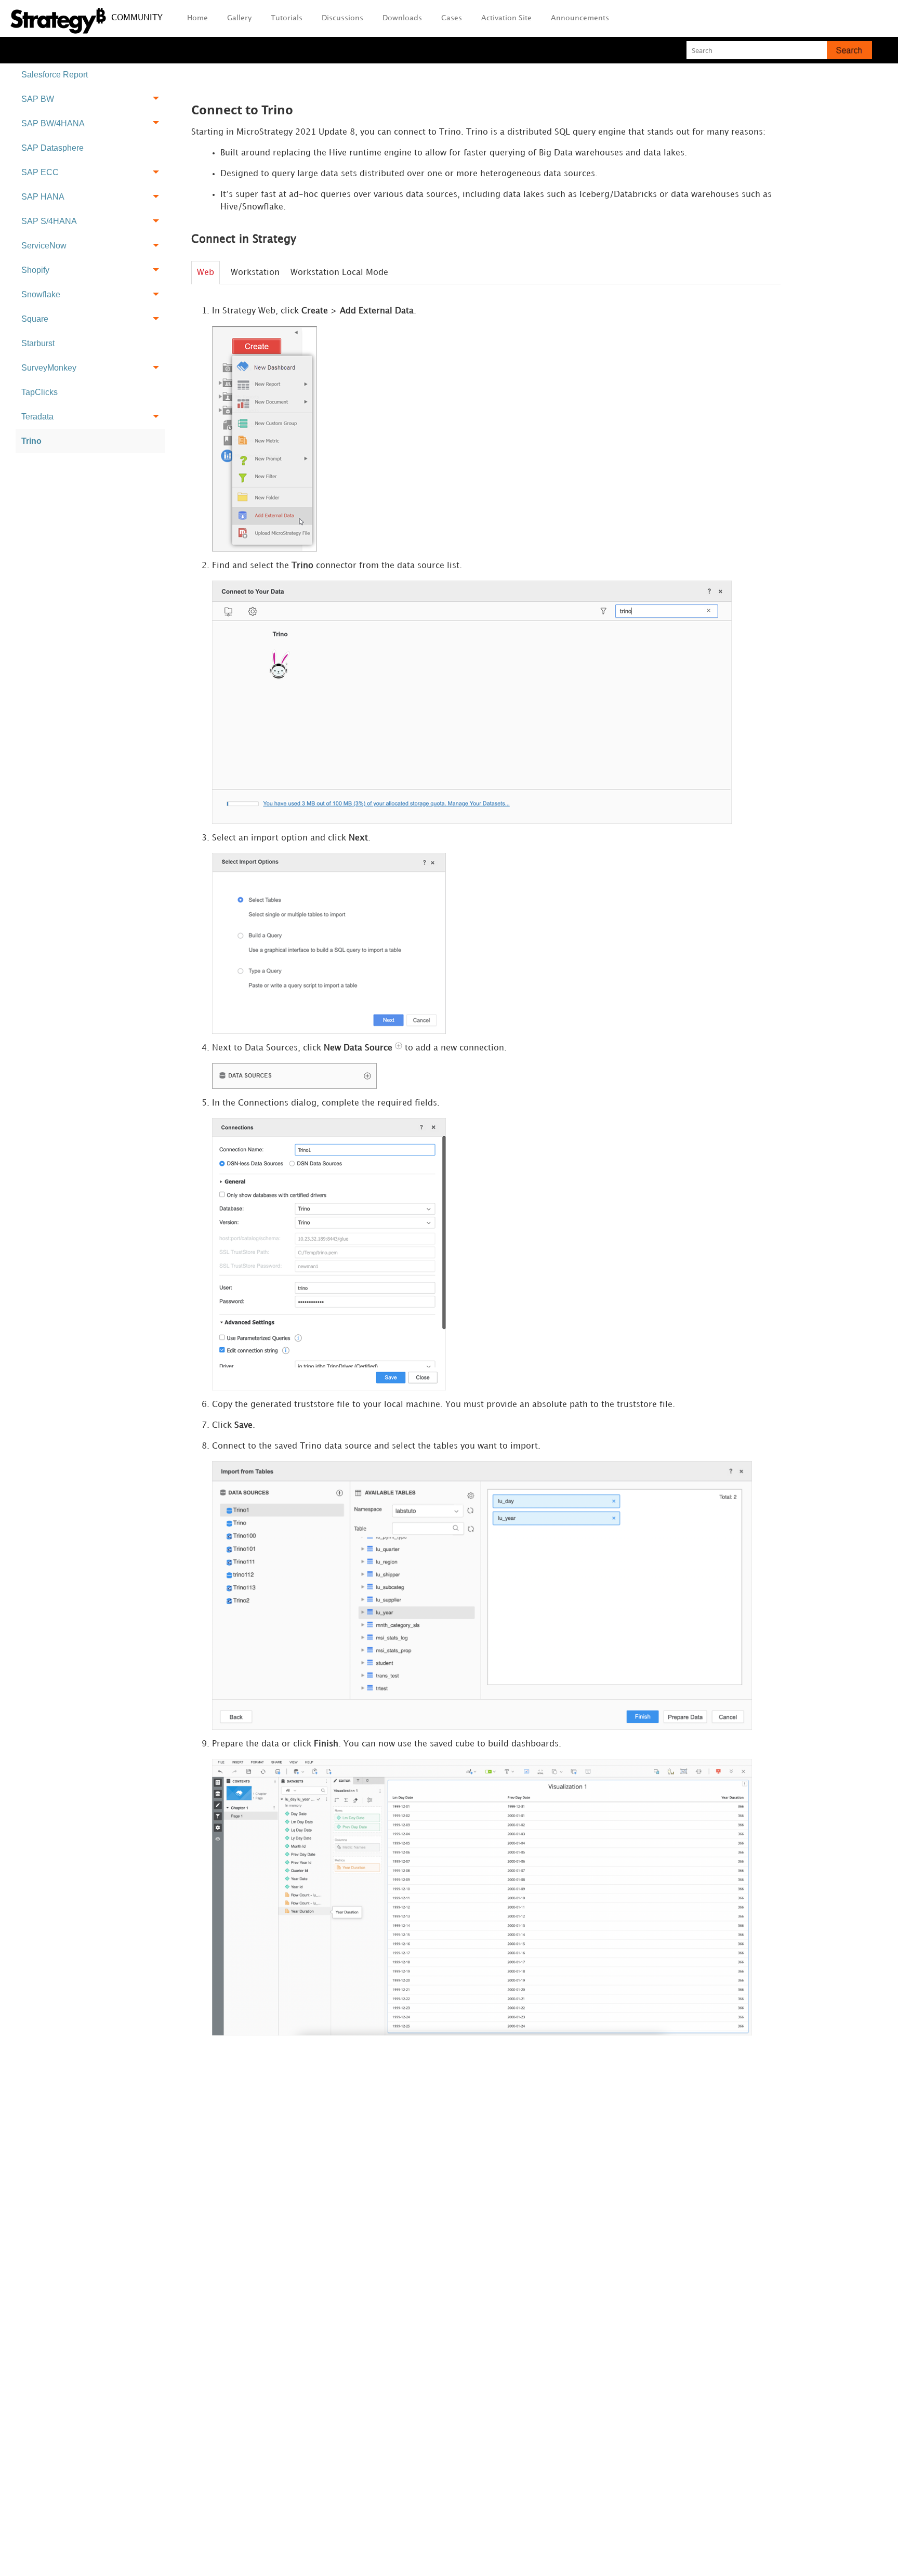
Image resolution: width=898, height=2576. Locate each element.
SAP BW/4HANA (53, 123)
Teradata (37, 417)
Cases (452, 18)
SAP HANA (43, 197)
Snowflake (41, 294)
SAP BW (38, 99)
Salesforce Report (55, 75)
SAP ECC (40, 172)
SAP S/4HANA (49, 221)
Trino (31, 441)
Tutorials (287, 18)
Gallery (239, 18)
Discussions (342, 18)
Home (197, 18)
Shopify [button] (35, 270)
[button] (849, 50)
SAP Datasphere (52, 148)
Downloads (402, 18)
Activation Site (506, 18)
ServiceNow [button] (44, 246)
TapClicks (39, 392)
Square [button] (35, 319)
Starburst (38, 343)
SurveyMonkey (49, 368)
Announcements (580, 18)
